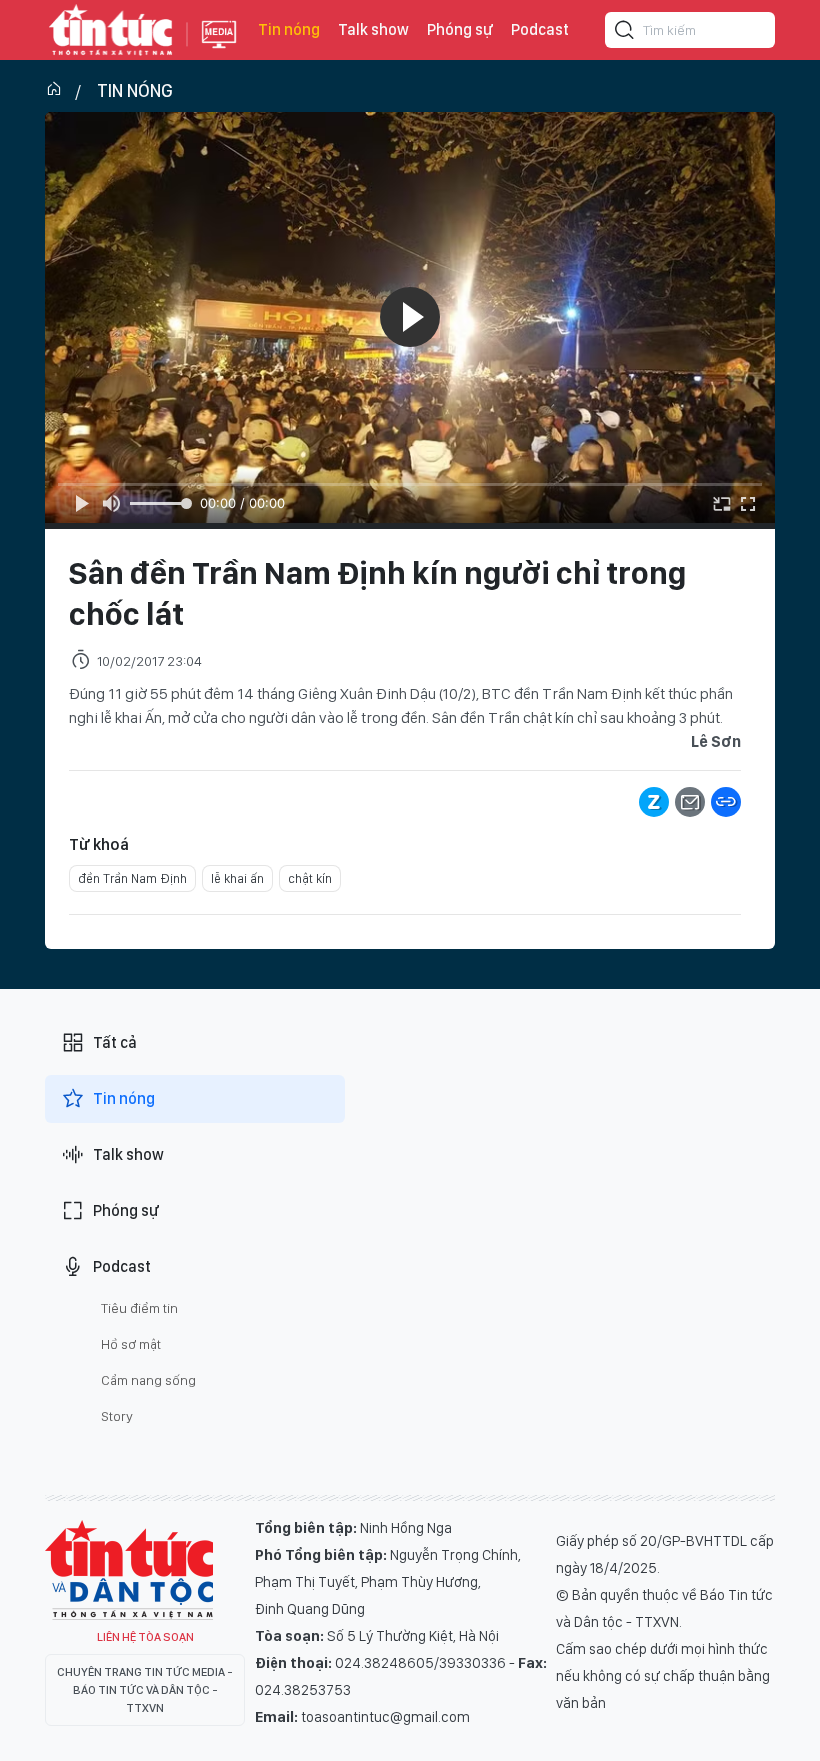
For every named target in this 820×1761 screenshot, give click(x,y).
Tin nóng (289, 29)
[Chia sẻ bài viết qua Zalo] (654, 802)
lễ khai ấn (237, 878)
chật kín (310, 878)
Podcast (540, 29)
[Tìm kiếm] (625, 33)
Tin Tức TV (129, 1570)
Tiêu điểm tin (139, 1308)
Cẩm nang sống (148, 1380)
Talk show (373, 29)
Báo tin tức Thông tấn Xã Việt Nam (219, 50)
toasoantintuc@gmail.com (385, 1717)
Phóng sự (460, 29)
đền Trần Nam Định (132, 878)
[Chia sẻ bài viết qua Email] (690, 802)
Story (117, 1416)
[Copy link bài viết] (726, 802)
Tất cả (115, 1042)
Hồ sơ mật (131, 1344)
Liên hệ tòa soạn (145, 1637)
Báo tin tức (111, 30)
